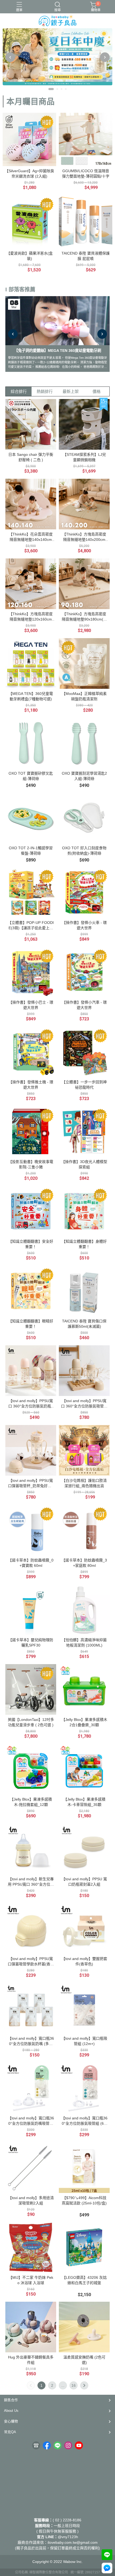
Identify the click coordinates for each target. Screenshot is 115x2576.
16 (74, 2385)
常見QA (10, 2432)
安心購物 (11, 2421)
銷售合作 (11, 2400)
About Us (11, 2411)
